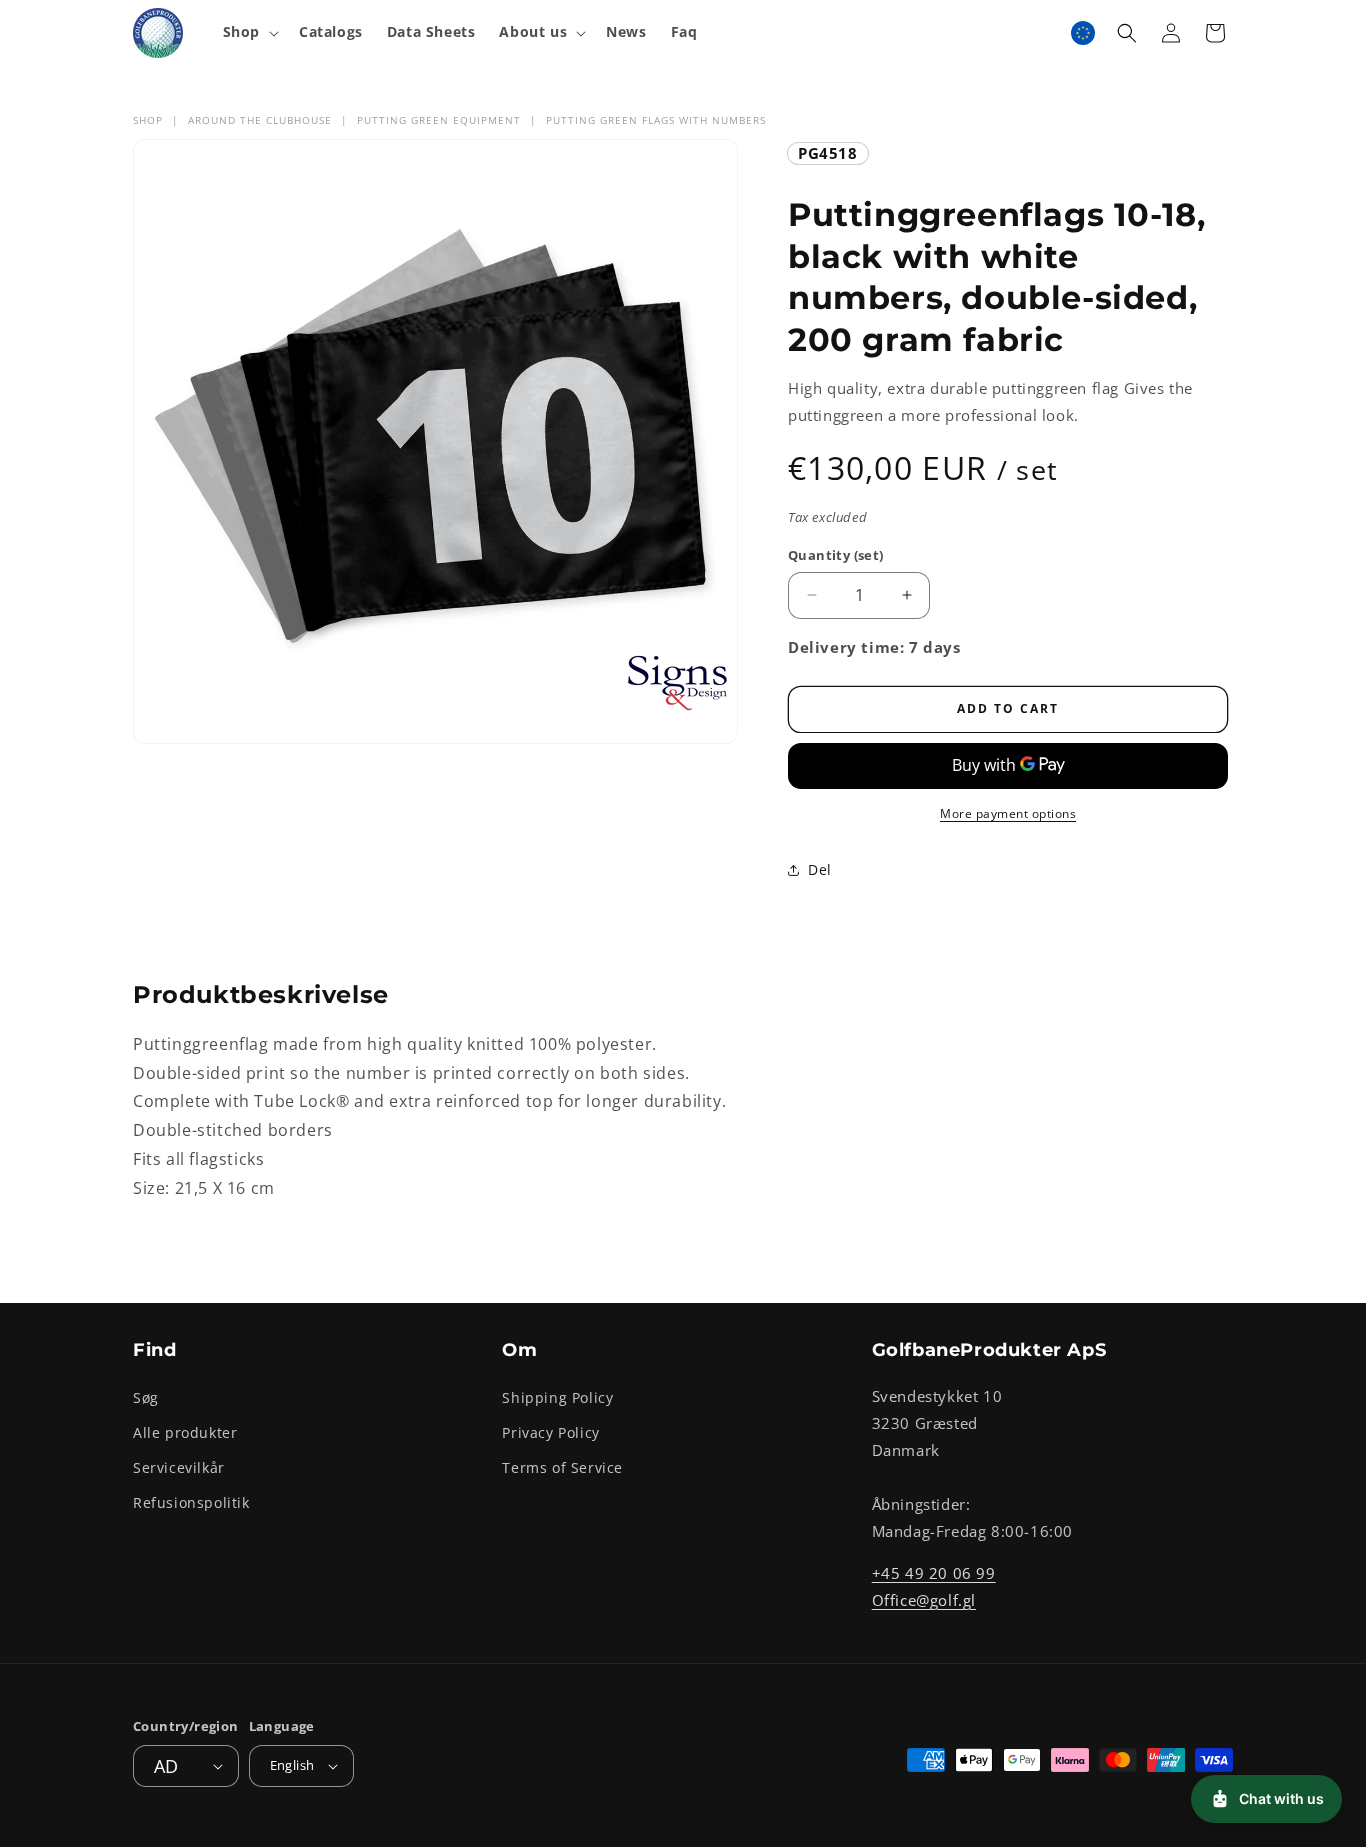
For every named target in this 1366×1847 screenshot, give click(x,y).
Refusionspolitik (191, 1502)
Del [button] (820, 869)
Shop (148, 120)
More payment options (1008, 813)
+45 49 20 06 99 (934, 1572)
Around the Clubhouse (260, 120)
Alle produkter (185, 1431)
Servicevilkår (179, 1466)
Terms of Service (562, 1466)
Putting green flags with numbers (656, 120)
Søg (146, 1396)
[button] (249, 32)
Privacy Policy (550, 1431)
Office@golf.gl (924, 1599)
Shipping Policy (557, 1396)
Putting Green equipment (439, 120)
